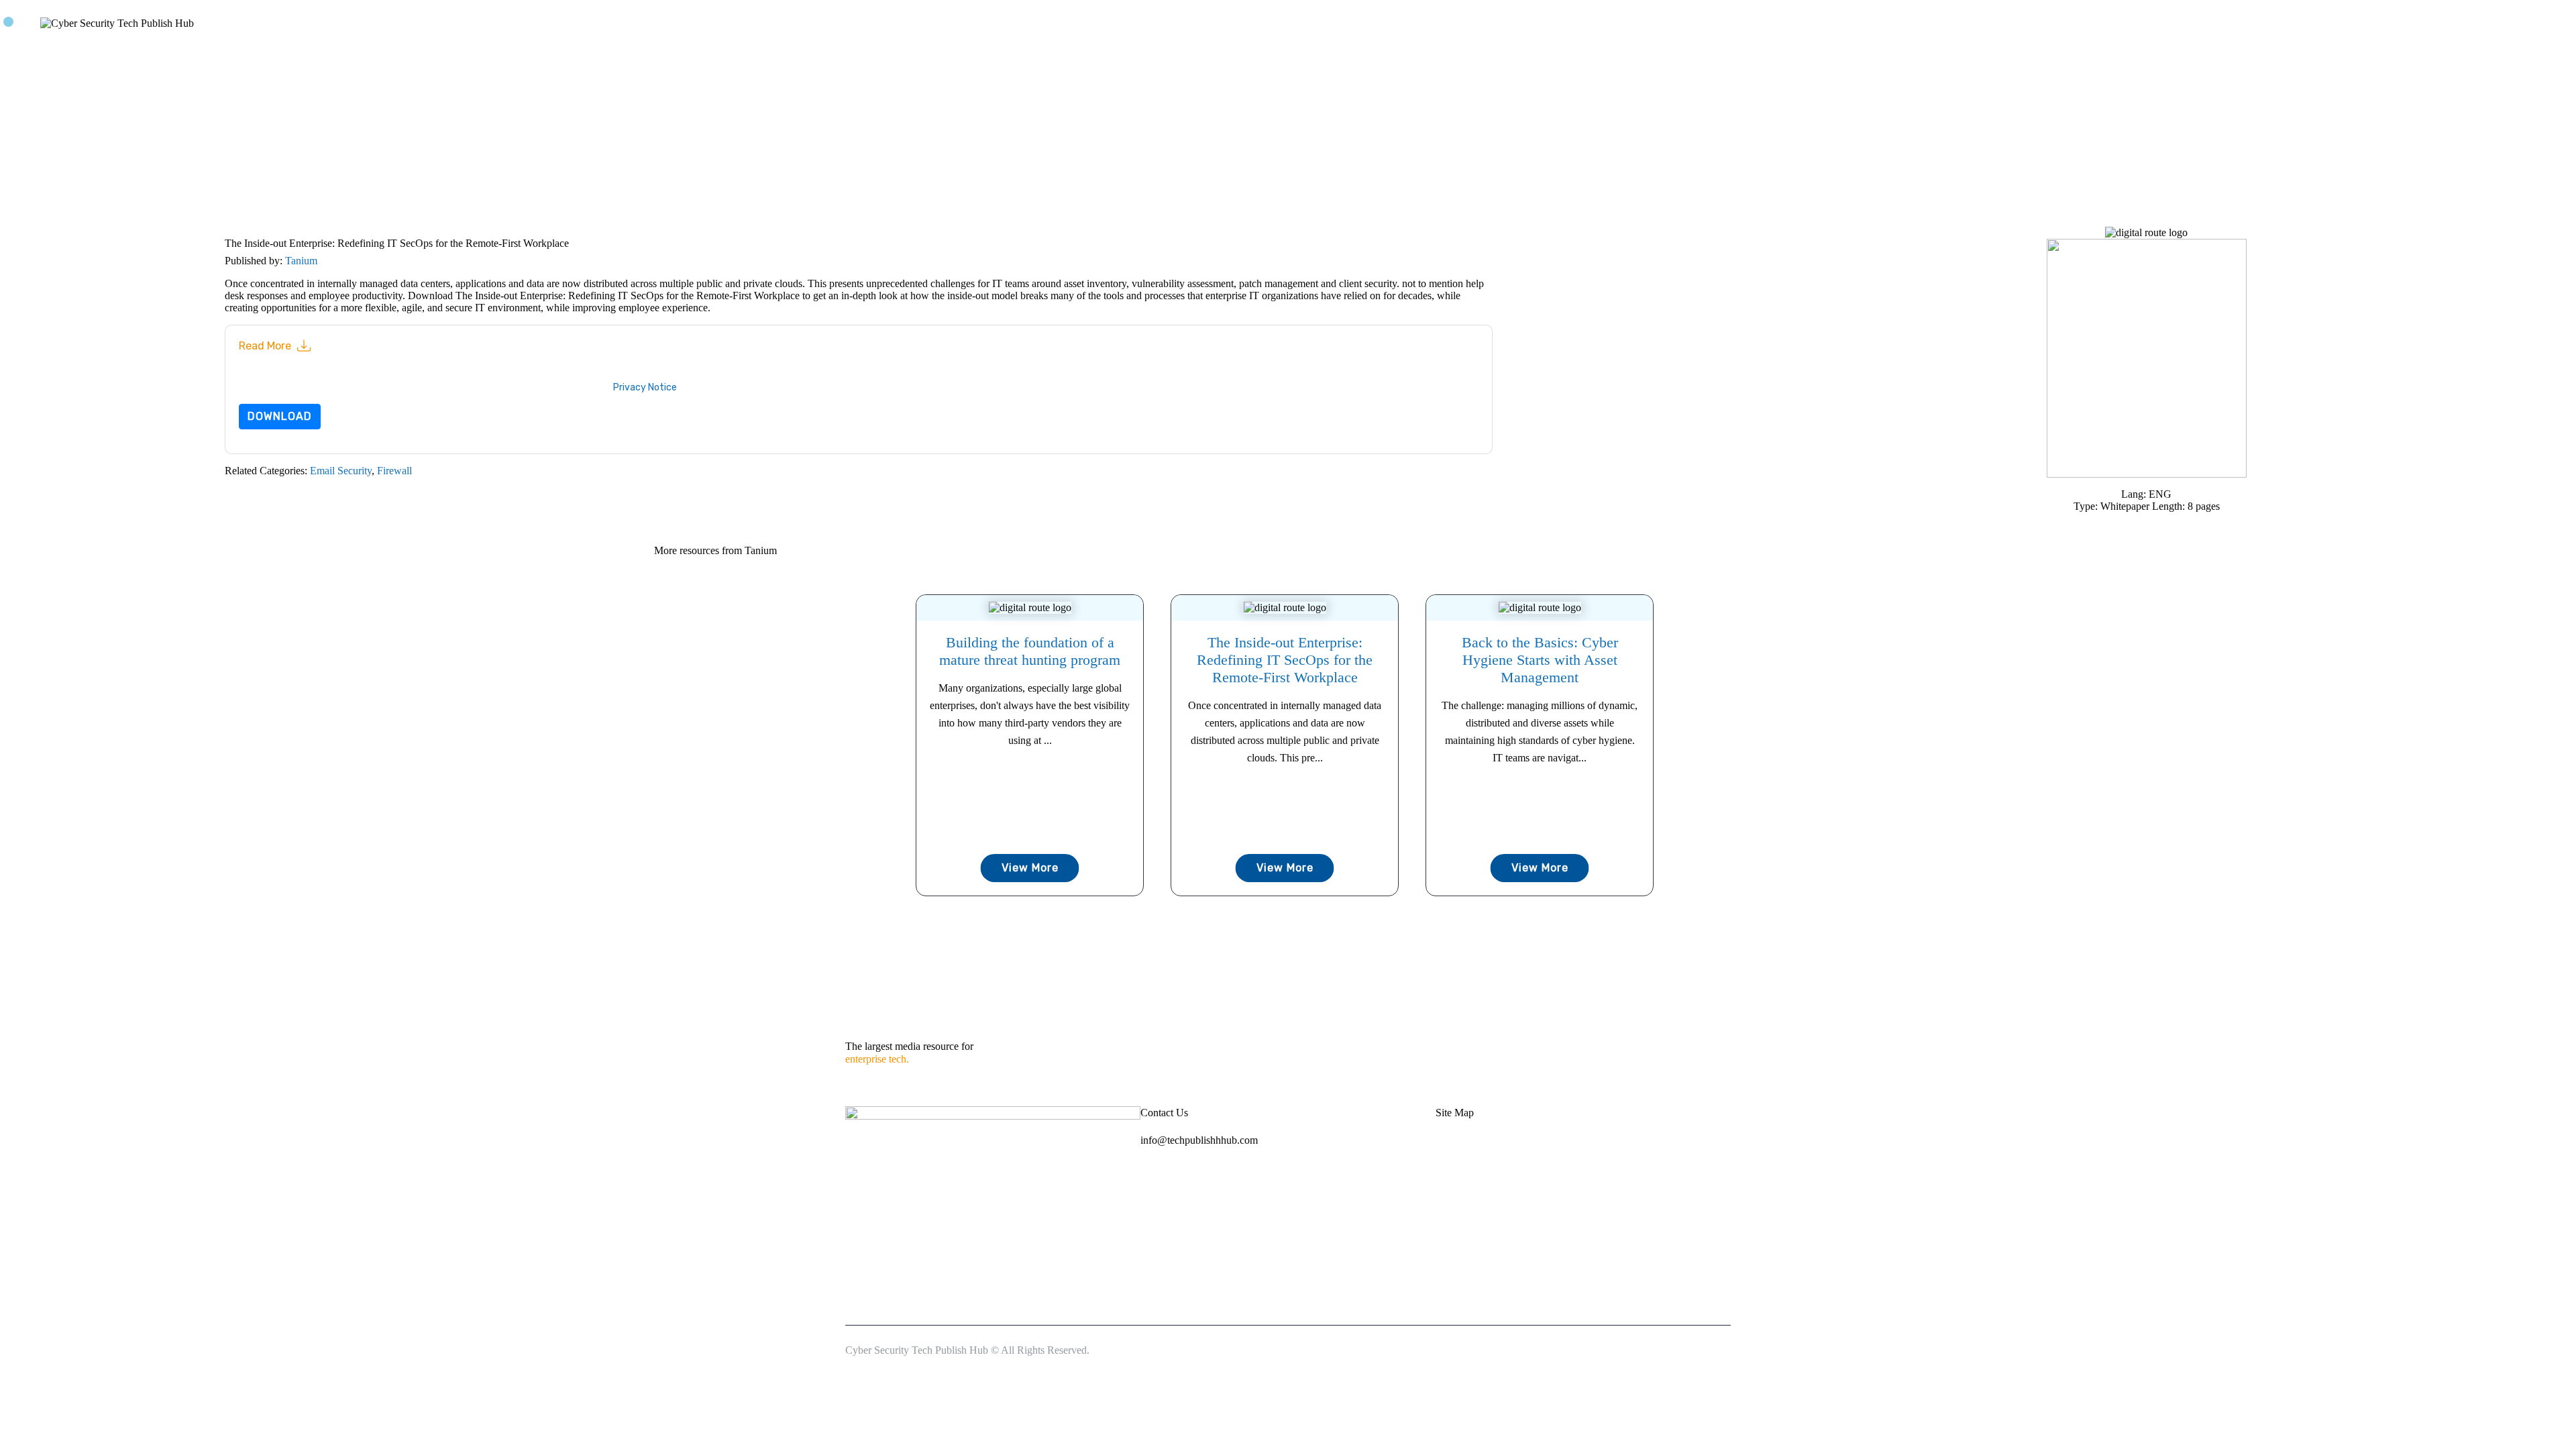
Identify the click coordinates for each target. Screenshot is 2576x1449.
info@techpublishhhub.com (1199, 1140)
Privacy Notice (645, 387)
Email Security (341, 471)
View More (1030, 868)
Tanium (301, 261)
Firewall (394, 471)
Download (280, 416)
